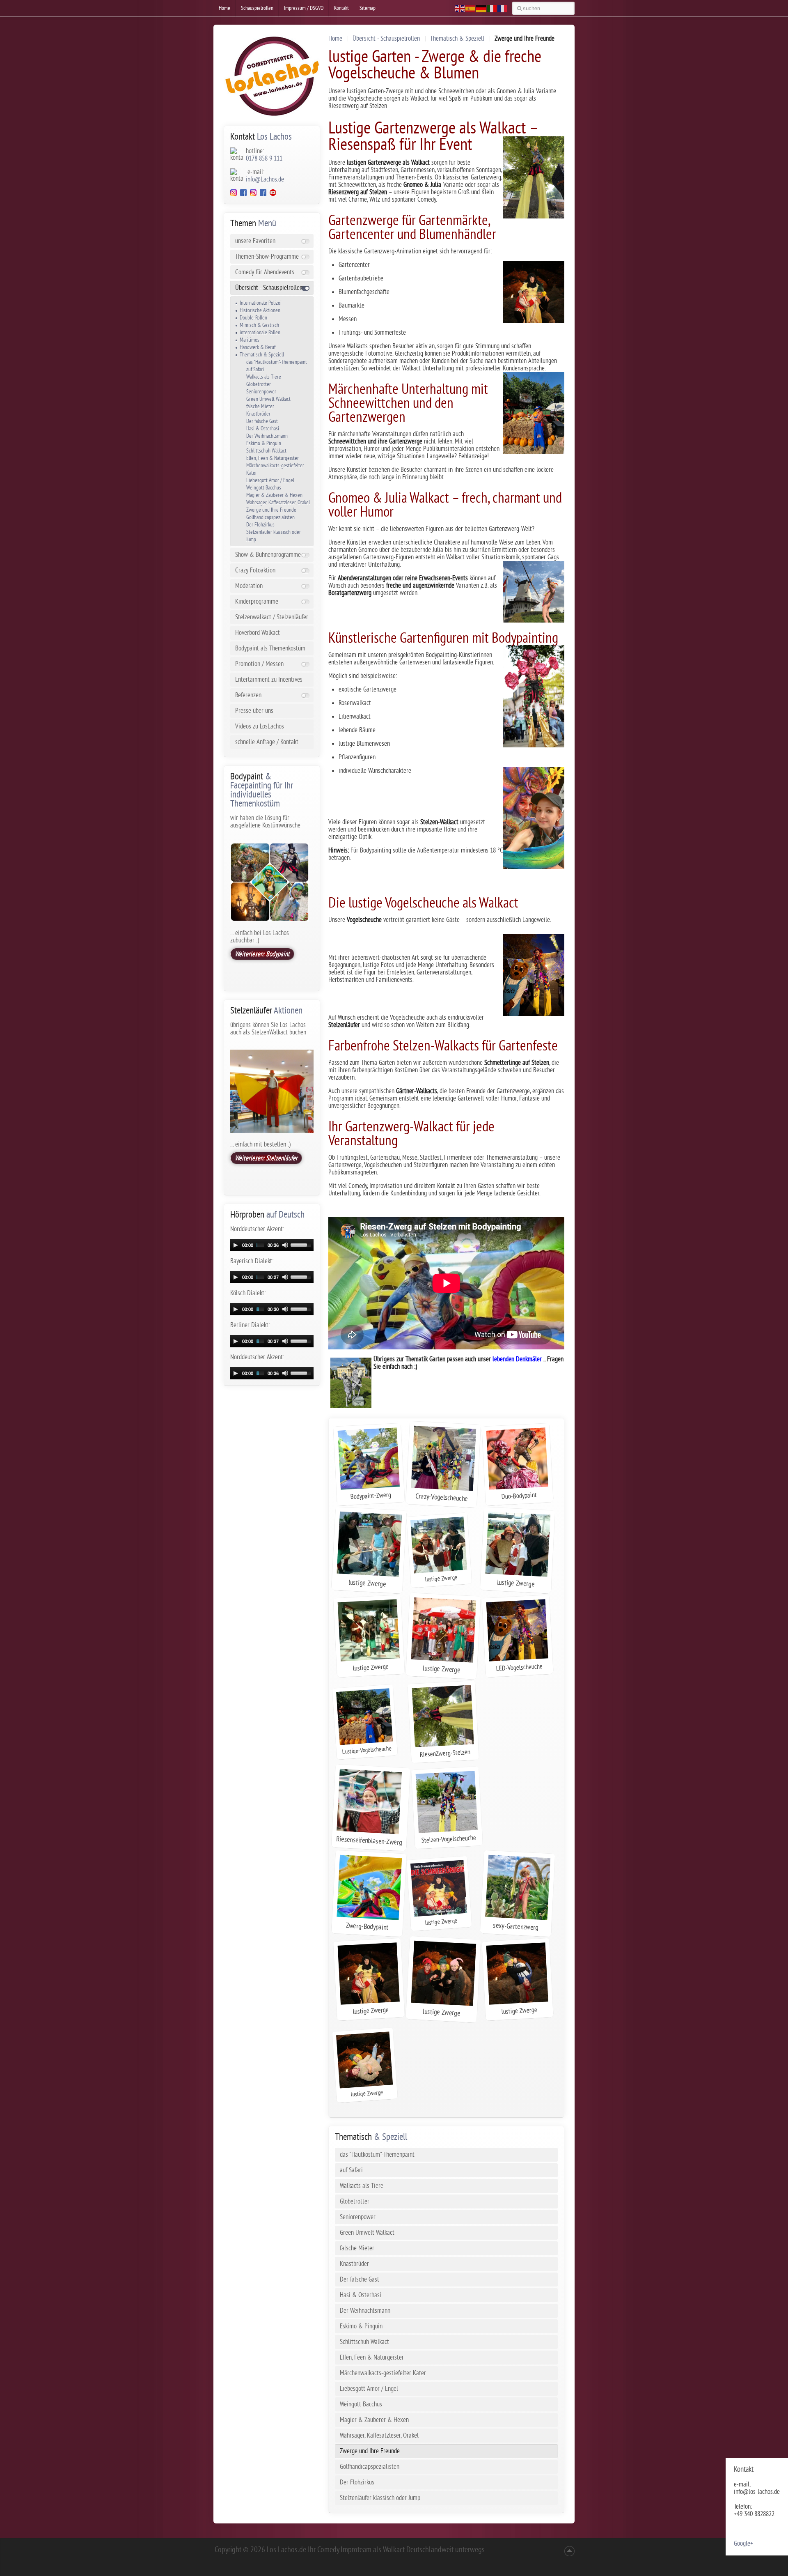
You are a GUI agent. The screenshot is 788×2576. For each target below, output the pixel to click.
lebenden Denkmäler (516, 1359)
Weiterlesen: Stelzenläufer (266, 1158)
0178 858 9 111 (264, 159)
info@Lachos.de (265, 179)
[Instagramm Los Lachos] (234, 194)
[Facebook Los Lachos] (245, 194)
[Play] (236, 1245)
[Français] (503, 8)
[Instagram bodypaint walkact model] (253, 194)
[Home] (272, 76)
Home (335, 39)
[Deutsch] (481, 8)
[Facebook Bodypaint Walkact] (263, 194)
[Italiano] (492, 8)
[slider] (302, 1244)
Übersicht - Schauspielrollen (386, 39)
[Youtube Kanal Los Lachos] (273, 194)
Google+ (743, 2544)
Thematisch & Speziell (457, 39)
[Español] (471, 8)
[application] (272, 1245)
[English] (460, 8)
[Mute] (285, 1245)
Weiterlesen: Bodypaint (262, 954)
